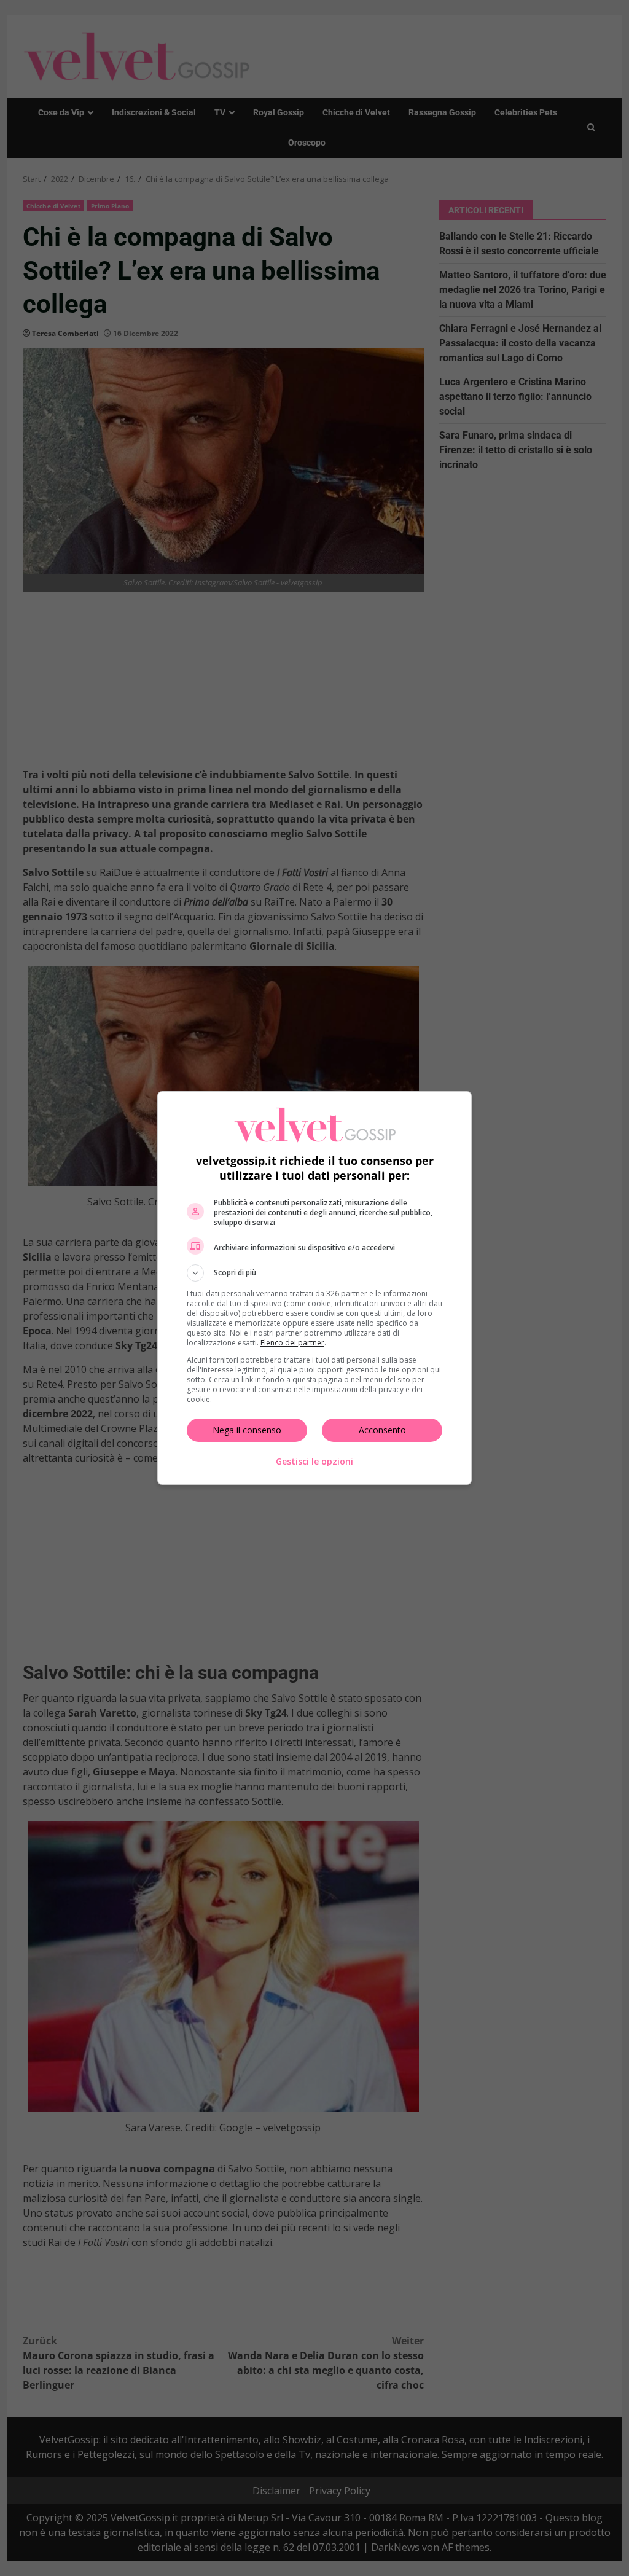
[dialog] (314, 1288)
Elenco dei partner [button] (292, 1343)
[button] (314, 1273)
